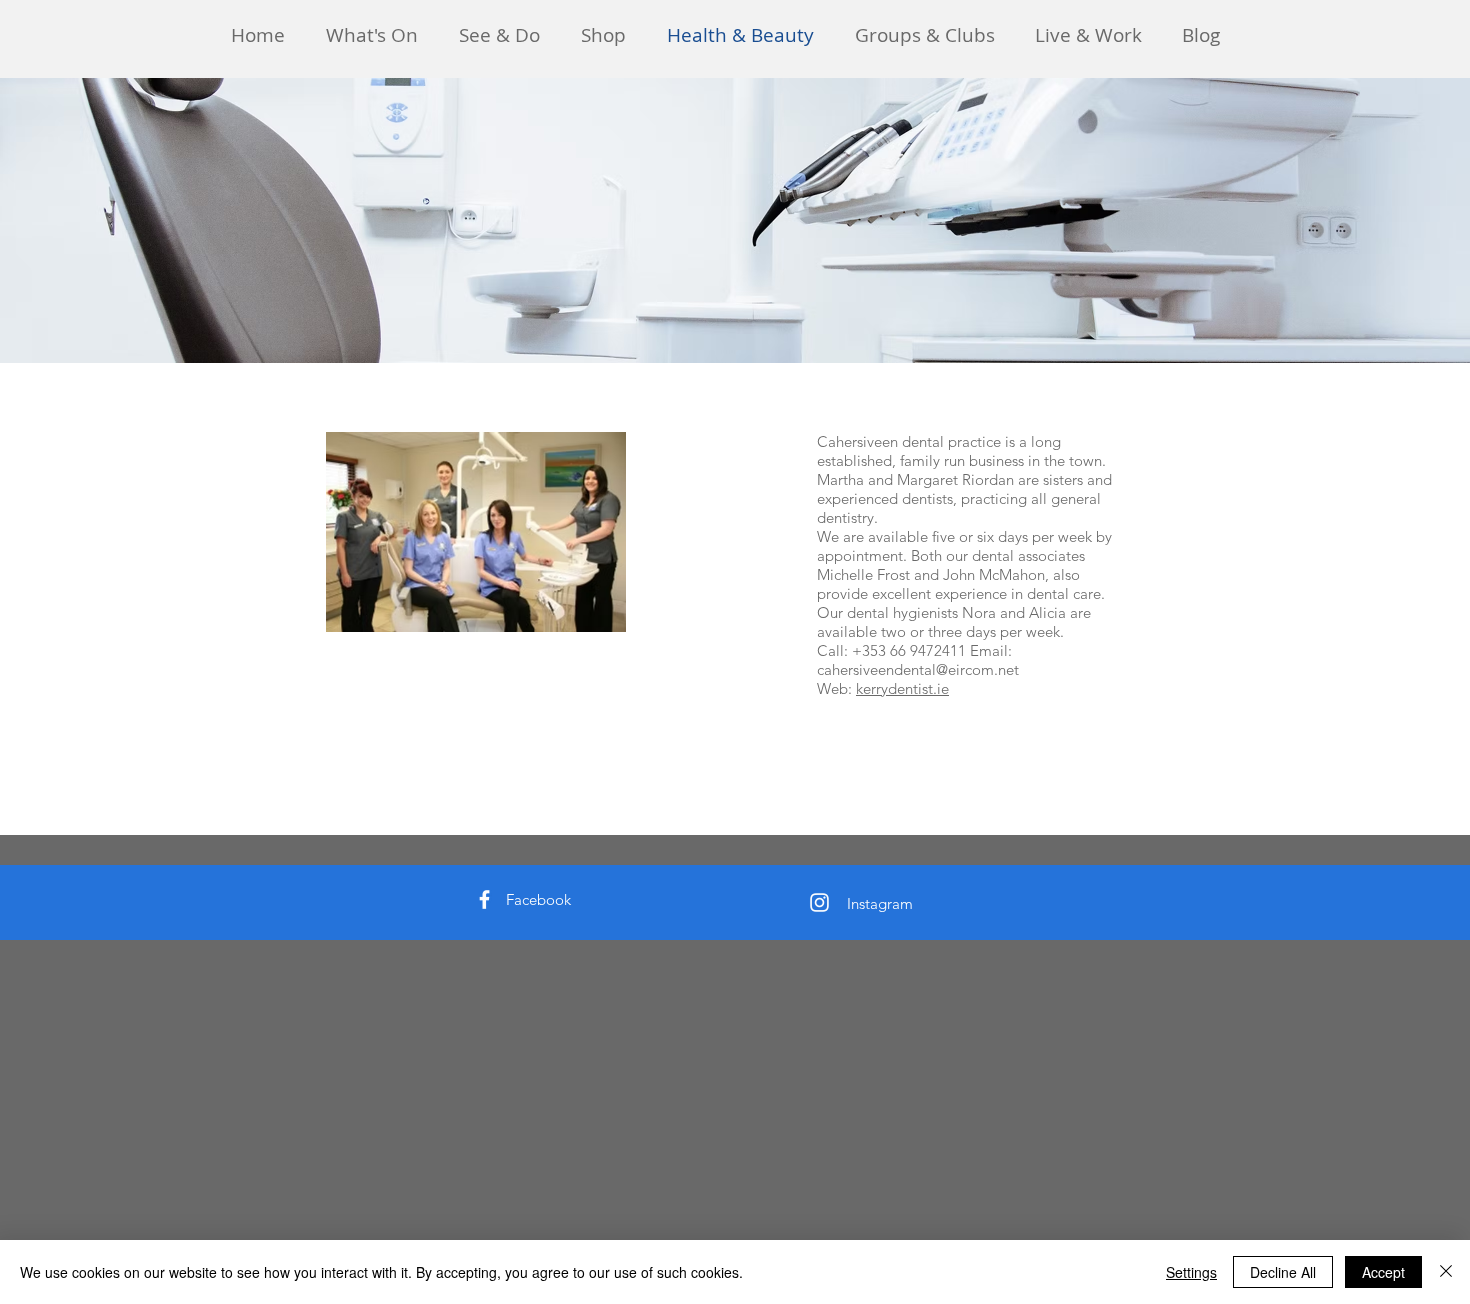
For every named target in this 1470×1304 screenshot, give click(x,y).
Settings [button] (1191, 1272)
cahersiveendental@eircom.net (918, 669)
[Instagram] (819, 902)
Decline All (1283, 1272)
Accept (1383, 1272)
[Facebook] (484, 899)
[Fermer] (1446, 1272)
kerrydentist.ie (902, 688)
